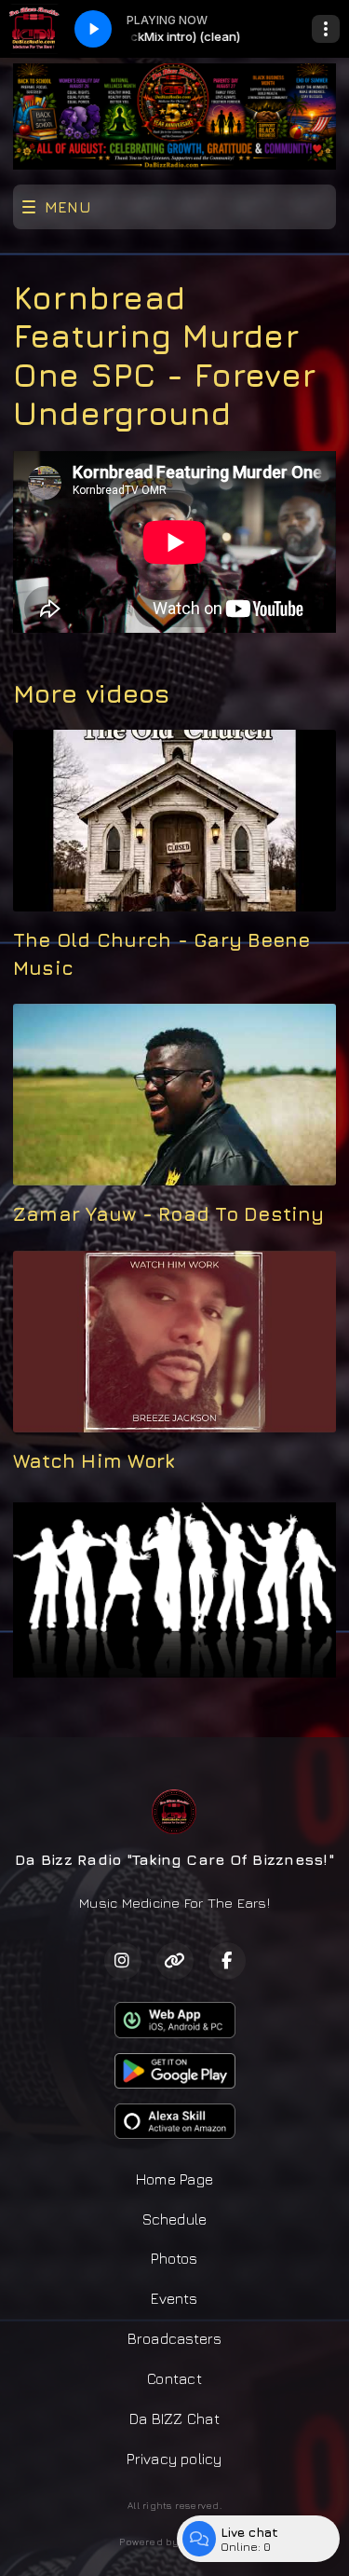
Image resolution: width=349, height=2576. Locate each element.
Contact (174, 2378)
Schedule (175, 2219)
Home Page (174, 2179)
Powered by (149, 2542)
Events (174, 2298)
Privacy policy (174, 2459)
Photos (174, 2258)
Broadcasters (175, 2338)
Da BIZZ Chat (174, 2418)
